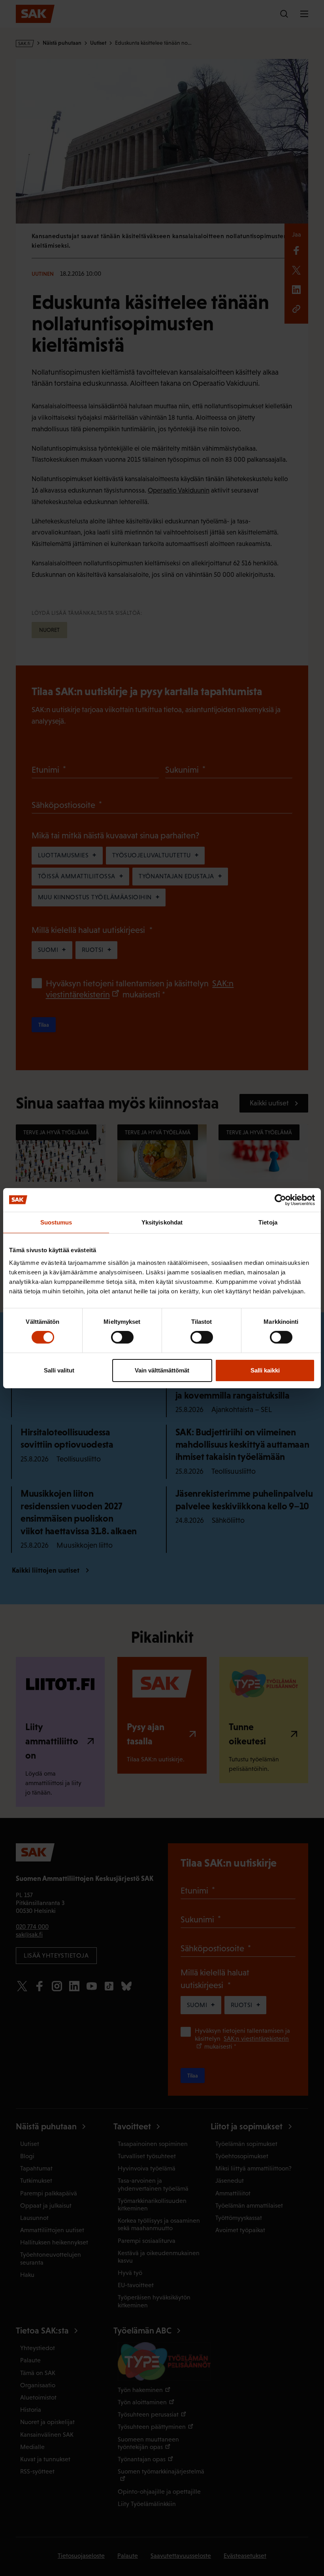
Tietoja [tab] (268, 1222)
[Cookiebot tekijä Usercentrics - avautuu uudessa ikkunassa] (280, 1200)
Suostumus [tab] (56, 1222)
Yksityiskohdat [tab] (162, 1222)
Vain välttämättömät (162, 1370)
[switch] (122, 1337)
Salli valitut (59, 1370)
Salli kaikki (265, 1370)
